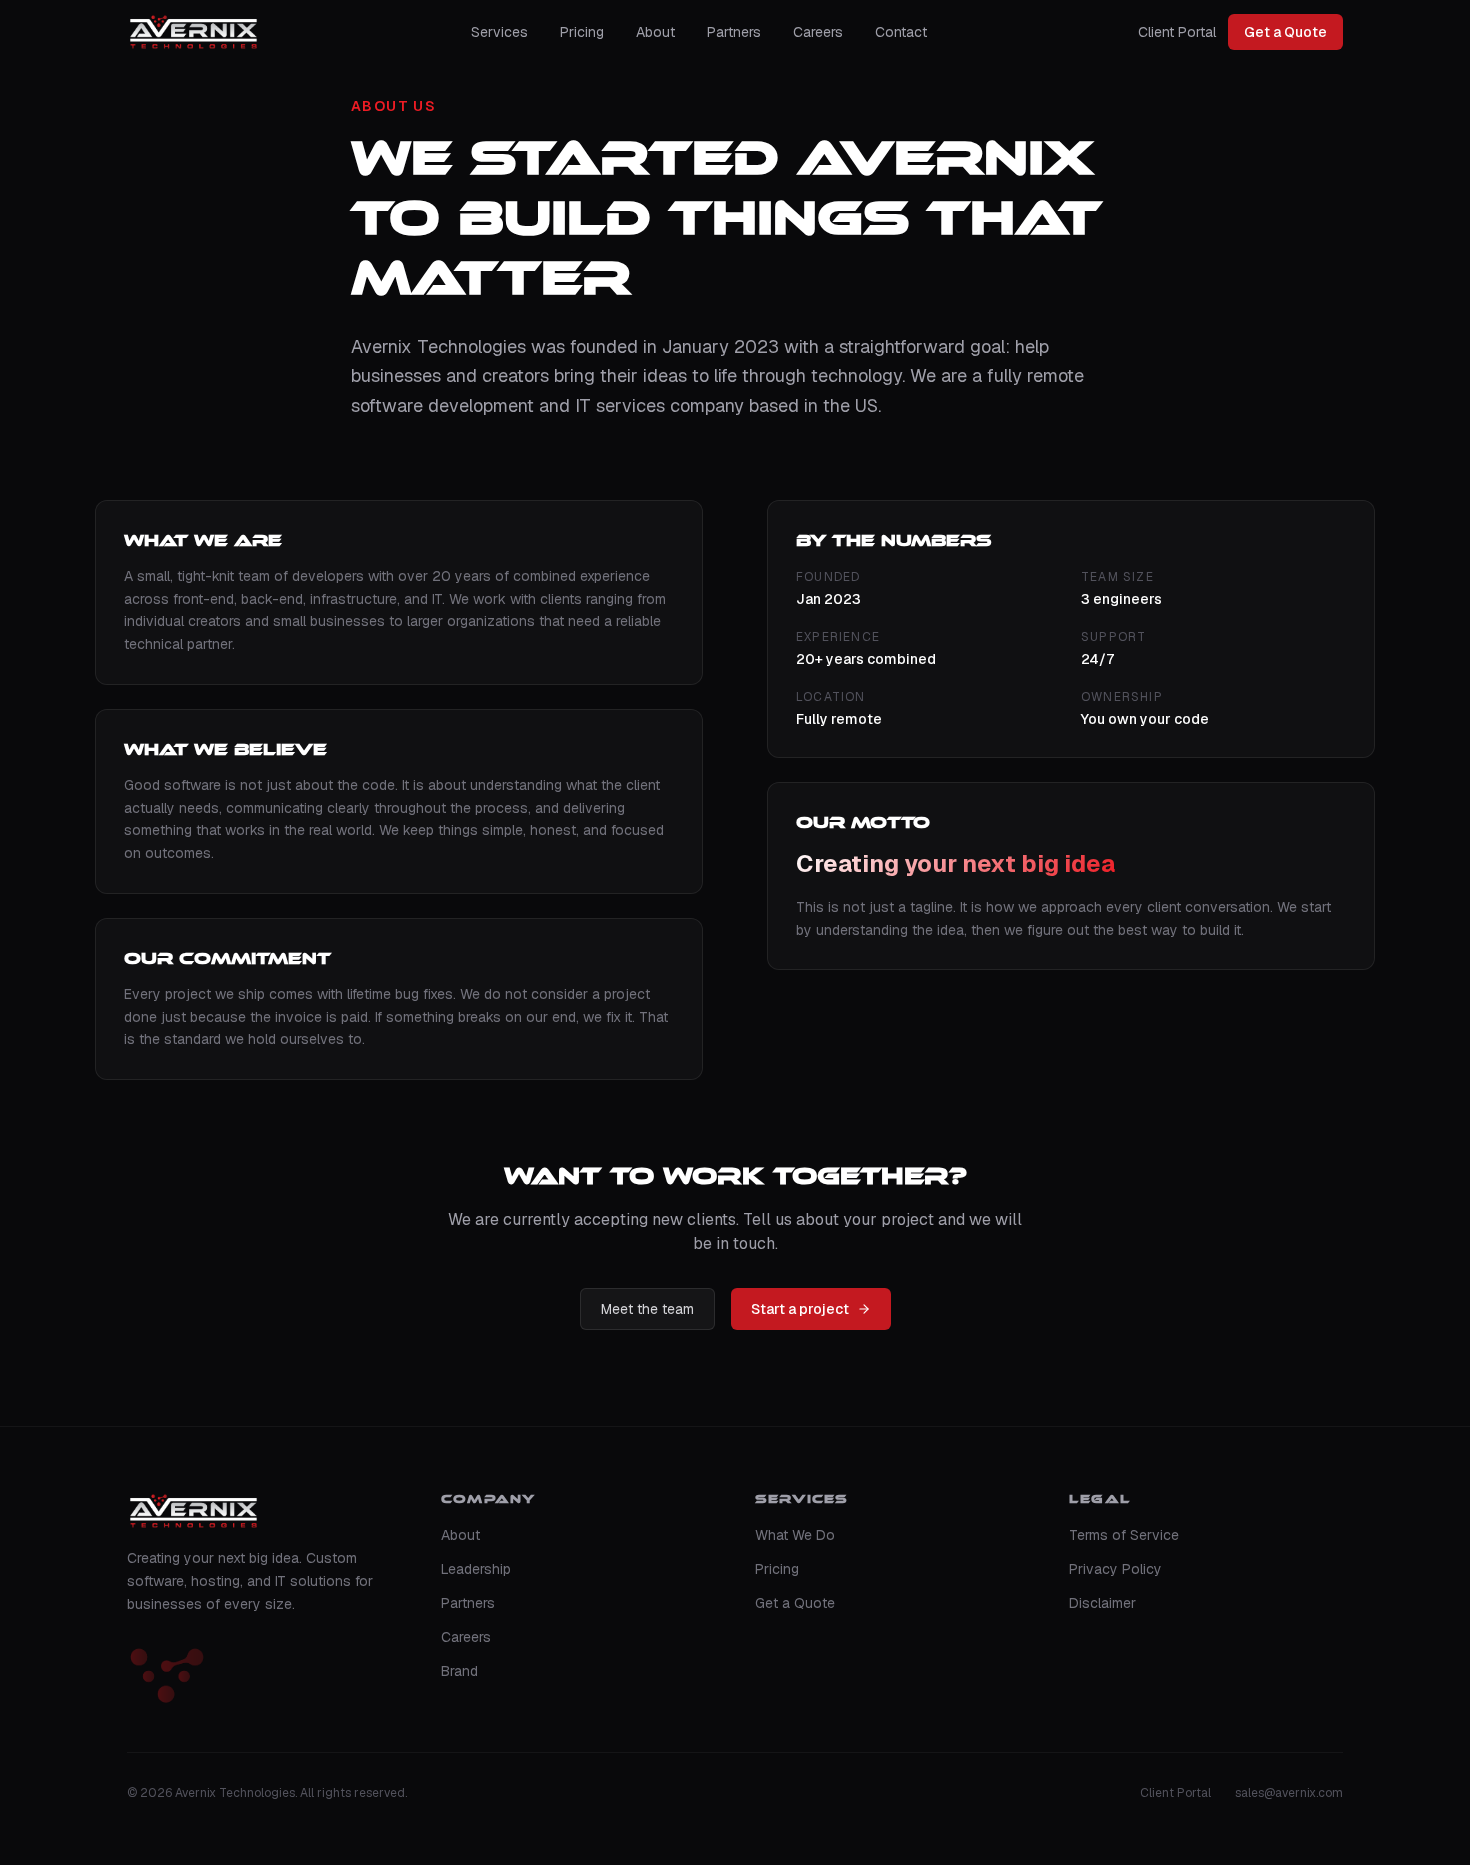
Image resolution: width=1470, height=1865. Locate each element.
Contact (901, 32)
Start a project (800, 1309)
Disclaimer (1102, 1603)
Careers (818, 32)
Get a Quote (1285, 32)
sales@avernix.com (1289, 1793)
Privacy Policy (1115, 1569)
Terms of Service (1124, 1535)
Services (499, 32)
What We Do (795, 1535)
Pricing (582, 32)
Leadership (476, 1569)
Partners (734, 32)
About (655, 32)
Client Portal (1177, 32)
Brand (459, 1671)
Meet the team (647, 1309)
